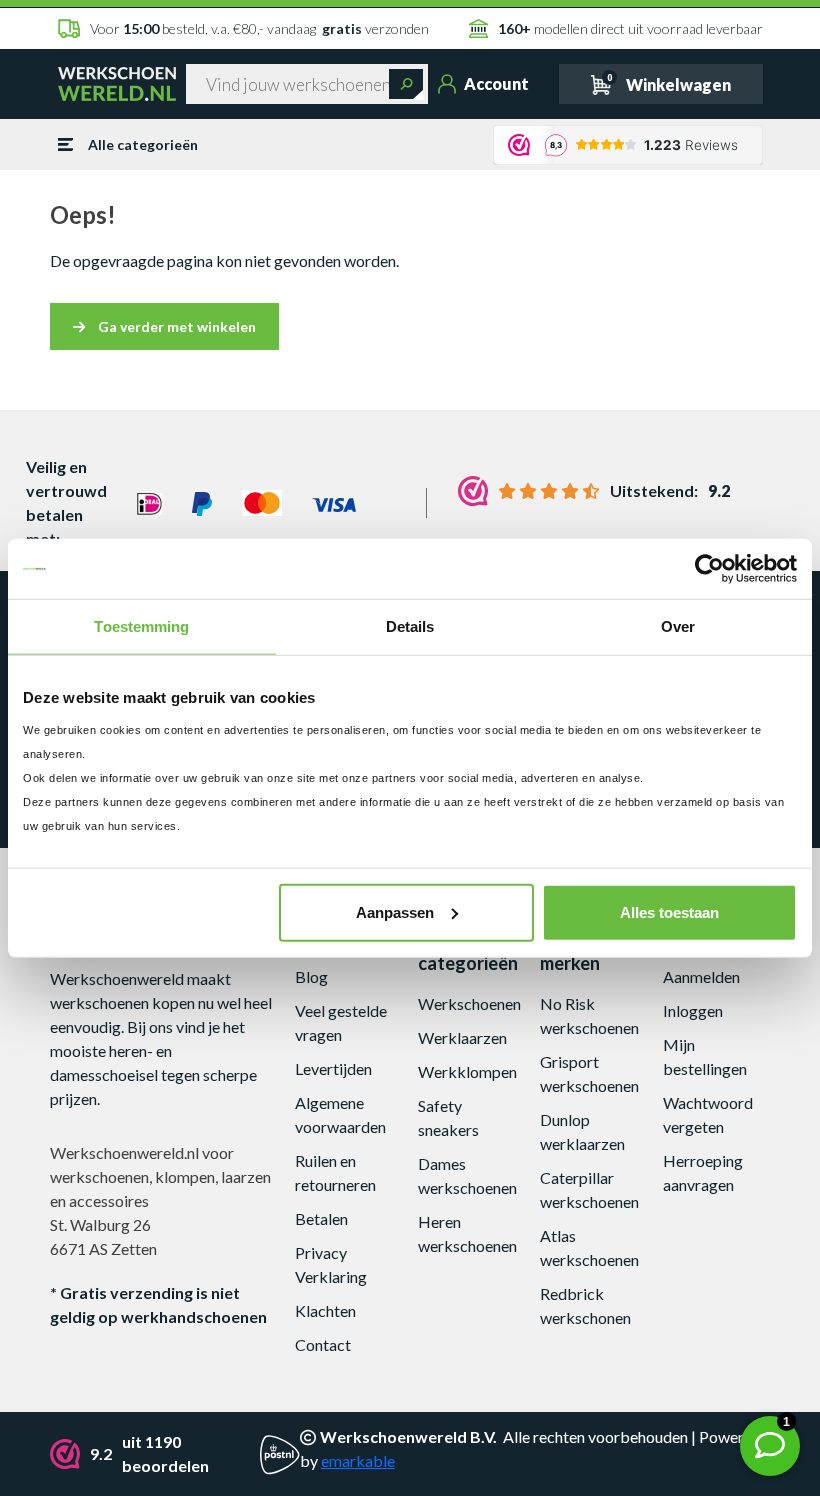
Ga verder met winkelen (175, 326)
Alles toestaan (669, 911)
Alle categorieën (143, 144)
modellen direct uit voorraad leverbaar (630, 28)
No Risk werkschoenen (589, 1015)
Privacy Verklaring (331, 1264)
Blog (311, 976)
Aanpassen (395, 911)
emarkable (358, 1460)
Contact (323, 1344)
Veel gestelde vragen (341, 1022)
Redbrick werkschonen (585, 1305)
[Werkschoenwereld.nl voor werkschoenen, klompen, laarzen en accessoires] (117, 83)
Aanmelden (701, 976)
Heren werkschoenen (467, 1233)
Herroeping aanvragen (703, 1172)
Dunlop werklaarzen (582, 1131)
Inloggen (693, 1010)
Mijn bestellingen (705, 1056)
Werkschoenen (469, 1003)
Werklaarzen (462, 1037)
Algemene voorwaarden (340, 1114)
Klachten (325, 1310)
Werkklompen (467, 1071)
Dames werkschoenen (467, 1175)
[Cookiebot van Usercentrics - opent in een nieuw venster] (709, 569)
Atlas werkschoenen (589, 1247)
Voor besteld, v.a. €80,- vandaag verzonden (259, 28)
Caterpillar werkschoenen (589, 1189)
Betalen (321, 1218)
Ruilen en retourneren (335, 1172)
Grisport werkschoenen (589, 1073)
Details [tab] (410, 626)
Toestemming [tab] (141, 626)
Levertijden (333, 1068)
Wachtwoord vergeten (708, 1114)
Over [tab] (678, 626)
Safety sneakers (448, 1117)
